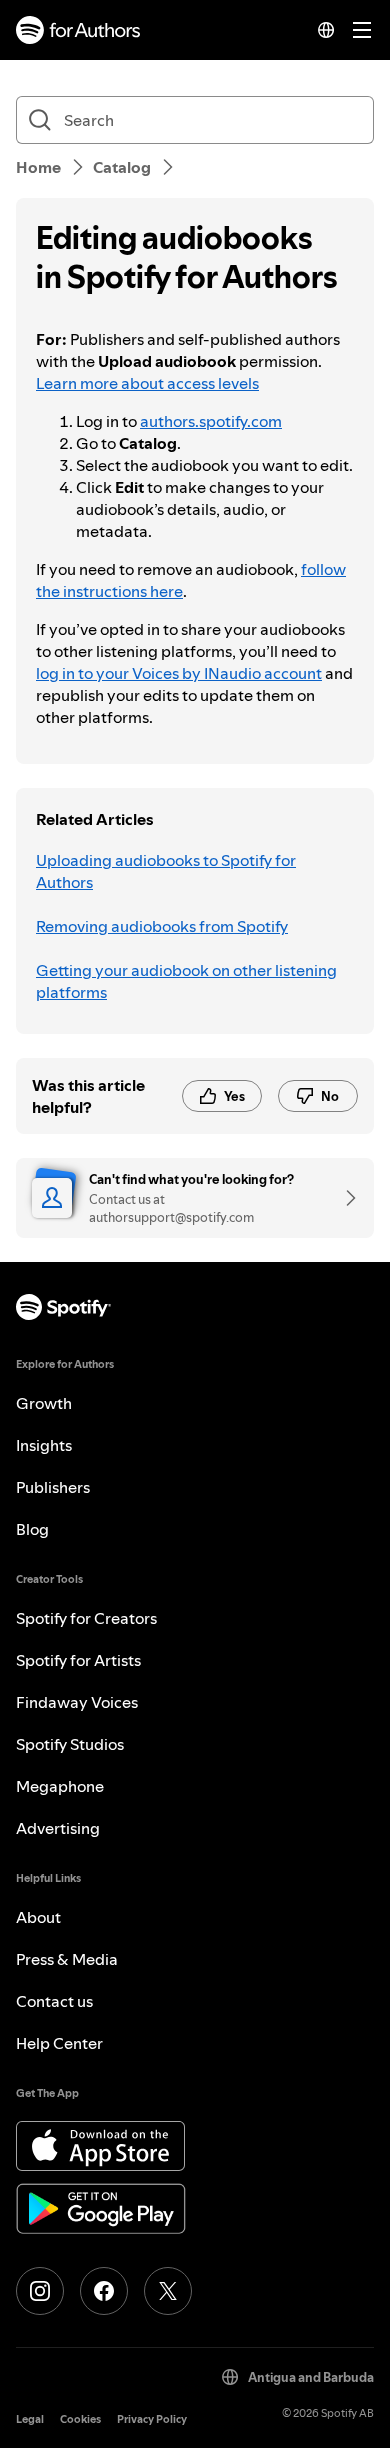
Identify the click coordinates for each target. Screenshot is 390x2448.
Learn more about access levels (147, 383)
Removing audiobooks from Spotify (162, 926)
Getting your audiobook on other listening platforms (186, 981)
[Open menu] (362, 30)
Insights (44, 1445)
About (38, 1917)
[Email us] (344, 1198)
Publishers (53, 1487)
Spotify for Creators (86, 1618)
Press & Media (67, 1959)
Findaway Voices (77, 1702)
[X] (168, 2291)
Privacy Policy (152, 2419)
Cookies (80, 2419)
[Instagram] (40, 2291)
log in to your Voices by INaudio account (179, 673)
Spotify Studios (70, 1744)
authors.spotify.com (211, 421)
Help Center (59, 2043)
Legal (30, 2419)
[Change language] (326, 30)
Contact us (54, 2001)
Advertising (58, 1828)
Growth (44, 1403)
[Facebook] (104, 2291)
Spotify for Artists (78, 1660)
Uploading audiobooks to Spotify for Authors (166, 871)
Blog (32, 1529)
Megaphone (60, 1786)
